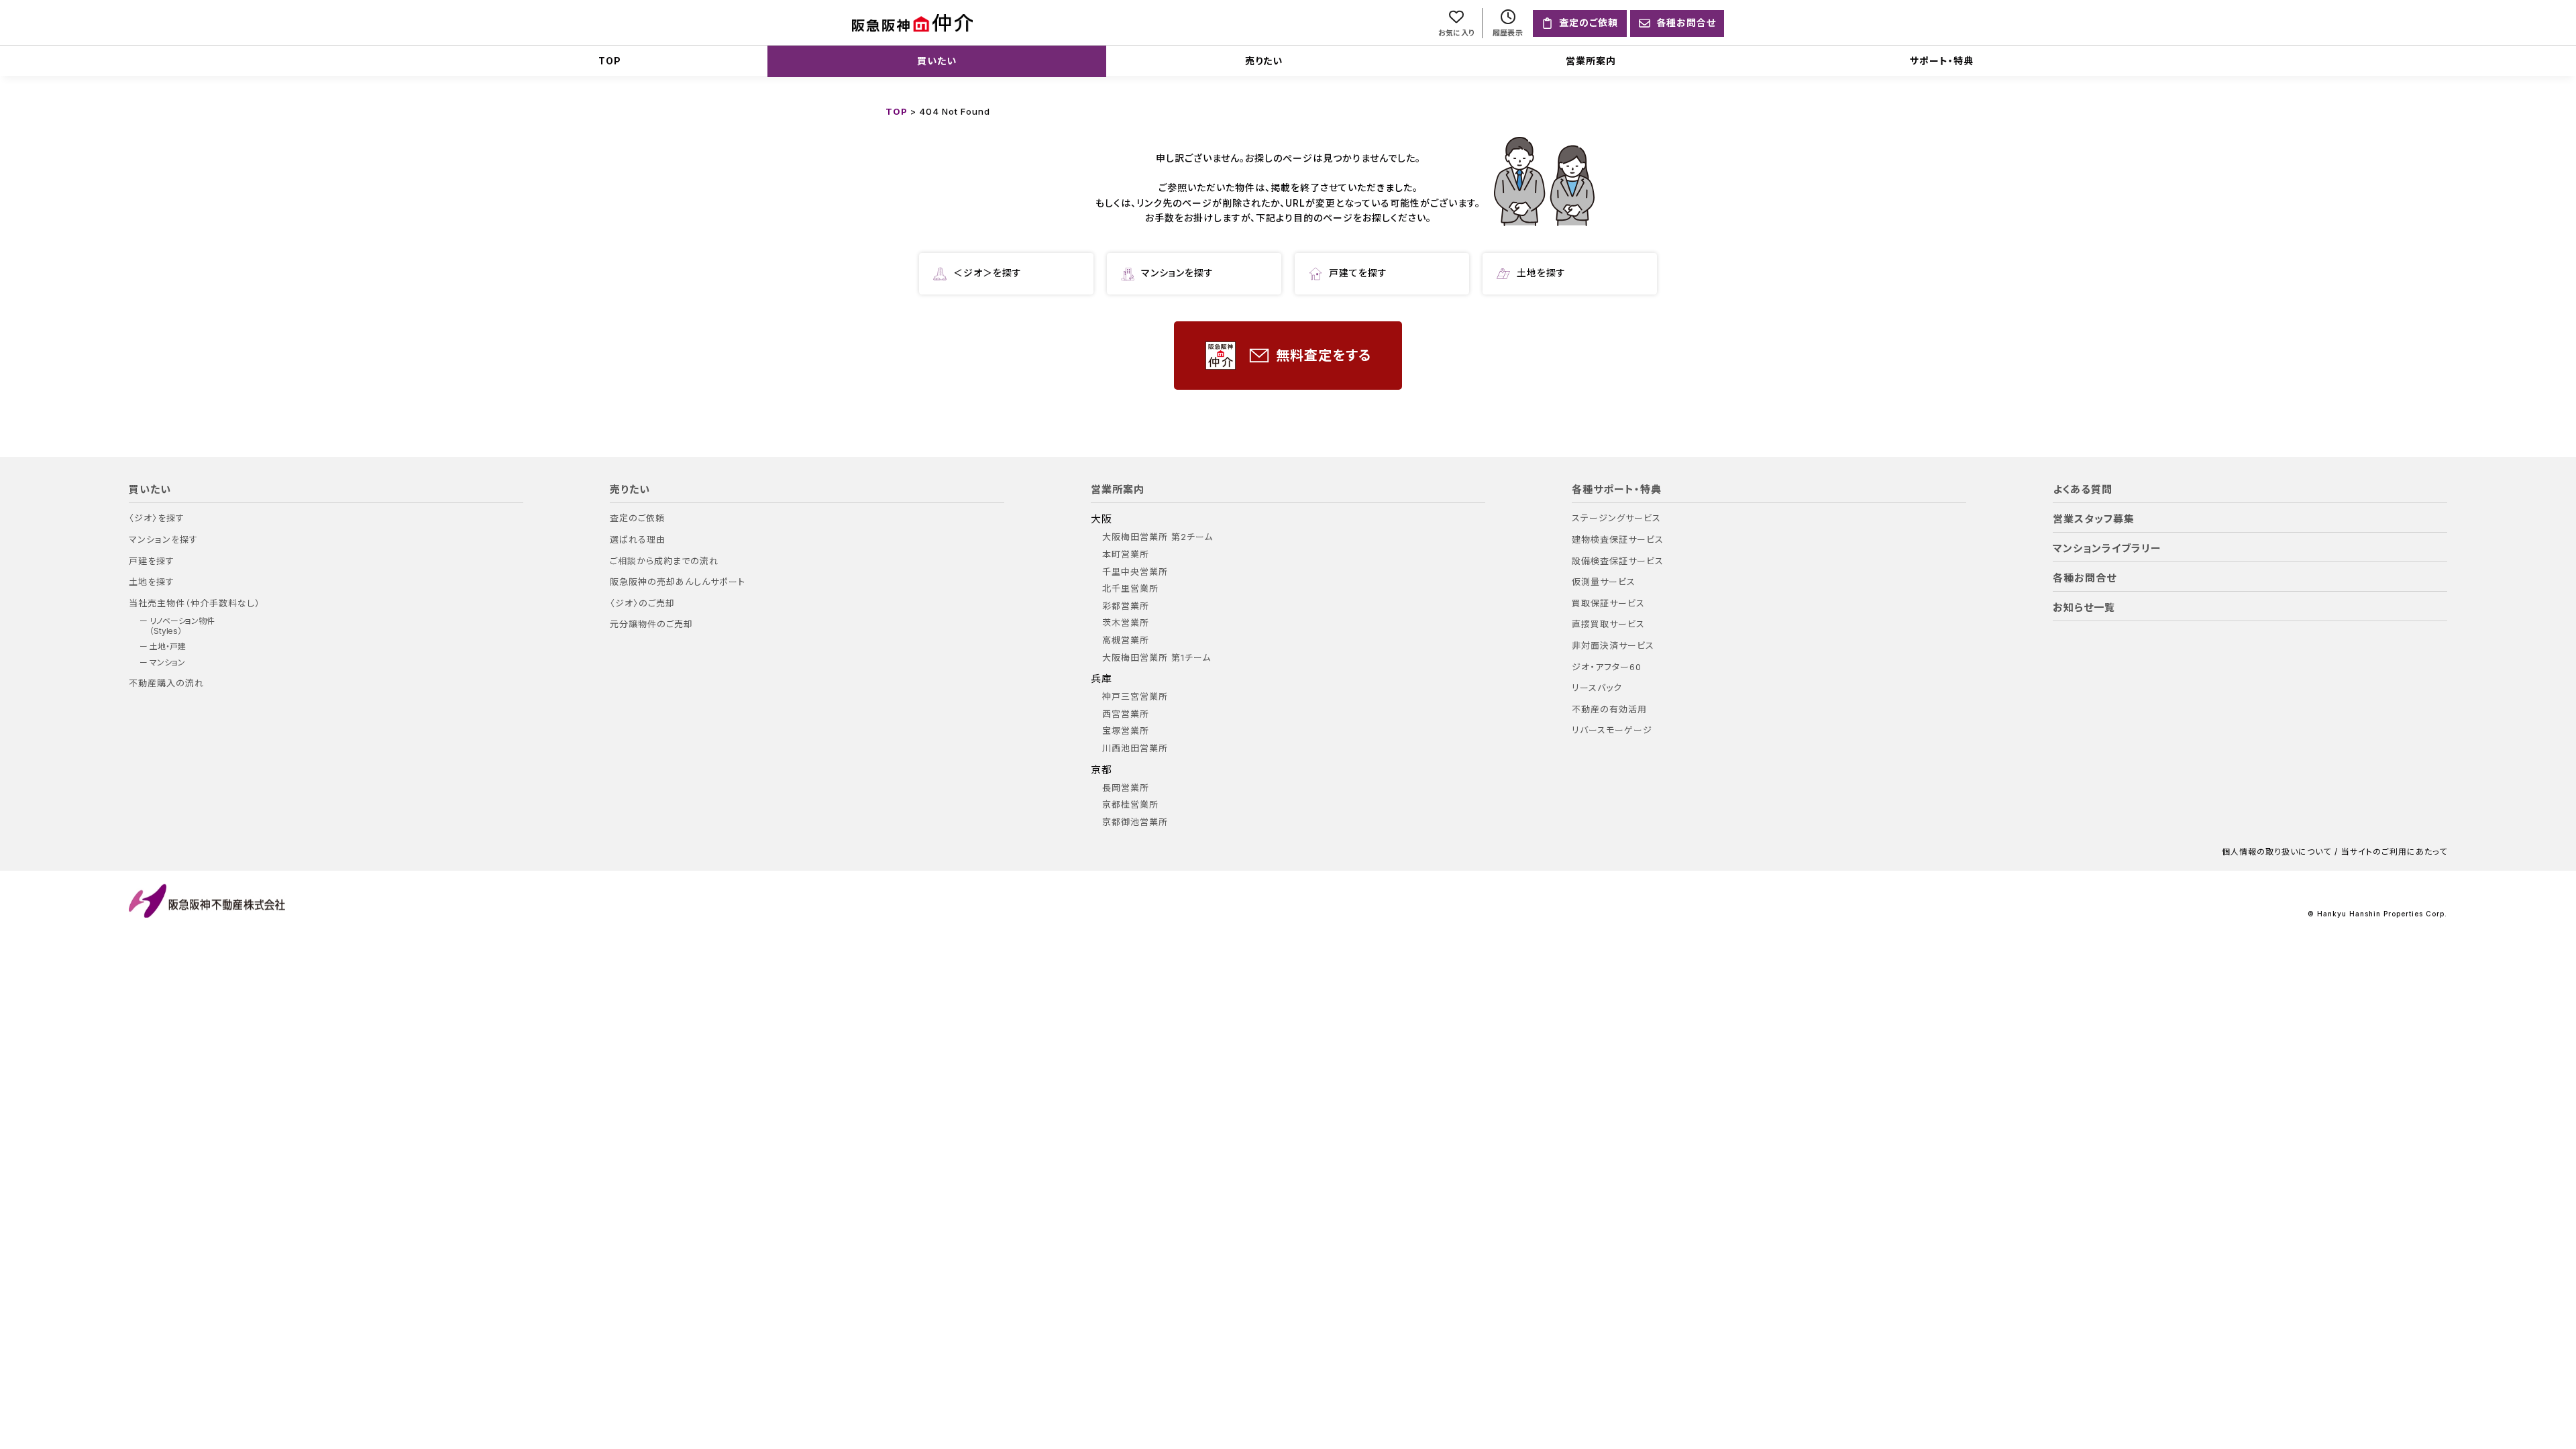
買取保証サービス (1608, 603)
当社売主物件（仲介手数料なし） (195, 603)
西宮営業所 (1126, 714)
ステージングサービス (1616, 518)
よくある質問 (2083, 490)
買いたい (937, 61)
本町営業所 (1126, 554)
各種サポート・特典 (1617, 490)
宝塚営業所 (1126, 731)
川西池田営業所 (1135, 748)
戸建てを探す (1358, 273)
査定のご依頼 (637, 518)
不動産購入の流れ (166, 683)
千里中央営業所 (1135, 572)
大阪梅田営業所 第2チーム (1158, 537)
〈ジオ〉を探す (157, 518)
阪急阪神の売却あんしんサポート (678, 582)
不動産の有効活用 (1609, 709)
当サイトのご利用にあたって (2394, 852)
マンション (167, 663)
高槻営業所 (1126, 640)
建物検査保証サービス (1618, 540)
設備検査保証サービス (1618, 561)
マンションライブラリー (2107, 549)
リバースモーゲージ (1612, 730)
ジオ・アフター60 (1607, 667)
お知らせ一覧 (2084, 608)
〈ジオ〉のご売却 (642, 603)
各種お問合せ (2085, 578)
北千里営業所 (1130, 589)
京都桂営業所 (1130, 805)
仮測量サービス (1604, 582)
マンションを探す (1177, 273)
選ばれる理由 (638, 540)
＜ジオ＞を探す (987, 273)
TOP (610, 61)
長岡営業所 (1126, 788)
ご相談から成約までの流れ (664, 561)
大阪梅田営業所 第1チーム (1157, 658)
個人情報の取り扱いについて (2276, 852)
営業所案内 (1591, 61)
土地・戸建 (168, 647)
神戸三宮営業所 (1135, 697)
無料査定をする (1324, 356)
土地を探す (1541, 273)
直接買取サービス (1608, 624)
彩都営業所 (1126, 606)
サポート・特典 (1942, 61)
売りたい (1264, 61)
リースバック (1597, 688)
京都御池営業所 (1135, 822)
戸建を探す (152, 561)
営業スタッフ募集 (2094, 519)
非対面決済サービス (1613, 646)
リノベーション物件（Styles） (182, 626)
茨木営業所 (1126, 623)
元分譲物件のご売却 (651, 624)
